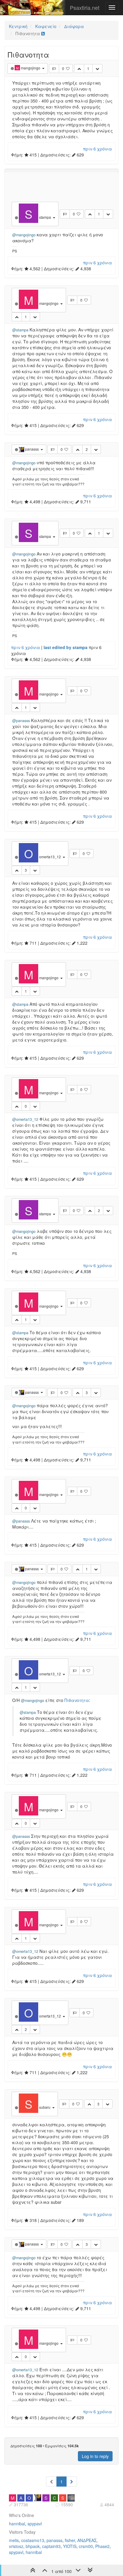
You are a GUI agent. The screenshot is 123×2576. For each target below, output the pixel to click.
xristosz (16, 2546)
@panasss (21, 721)
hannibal (17, 2524)
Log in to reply (95, 2456)
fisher (70, 2540)
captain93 (51, 2546)
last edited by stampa (66, 647)
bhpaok (33, 2546)
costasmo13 (33, 2540)
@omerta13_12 (25, 1119)
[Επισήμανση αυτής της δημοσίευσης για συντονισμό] (54, 69)
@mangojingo (24, 235)
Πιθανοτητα (77, 1700)
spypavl (35, 2524)
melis (14, 2540)
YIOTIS (70, 2546)
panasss (54, 2540)
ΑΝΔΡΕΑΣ (87, 2540)
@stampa (20, 330)
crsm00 (86, 2546)
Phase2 (102, 2546)
